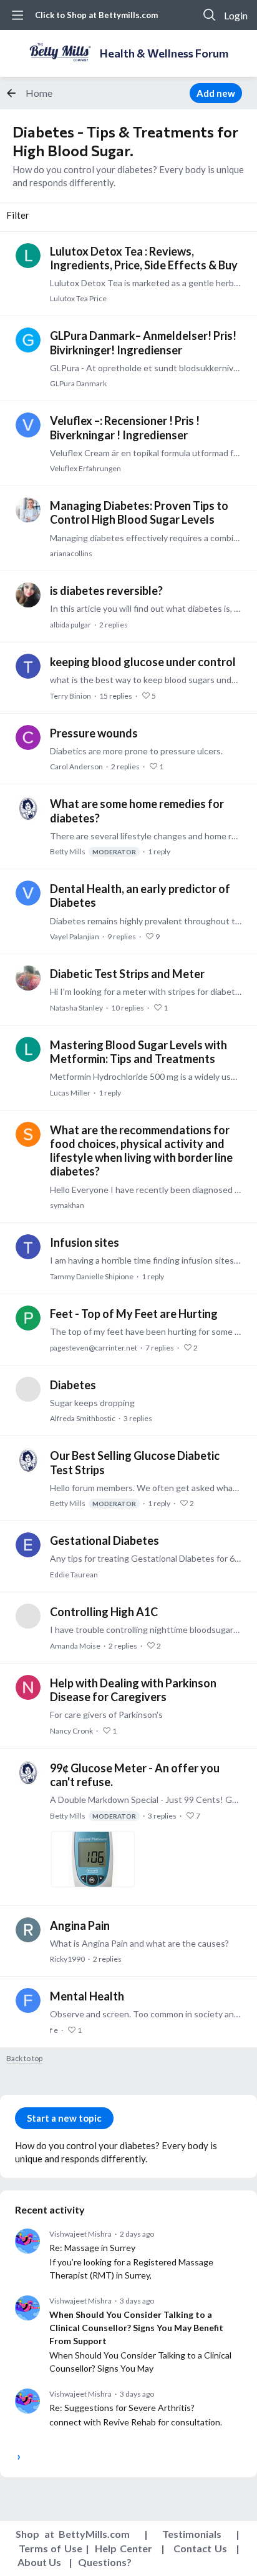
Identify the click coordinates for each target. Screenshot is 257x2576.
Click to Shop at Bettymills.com (96, 15)
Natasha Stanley (76, 1008)
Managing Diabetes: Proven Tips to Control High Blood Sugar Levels (139, 512)
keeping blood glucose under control (143, 662)
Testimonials (192, 2534)
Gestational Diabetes (104, 1540)
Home (39, 93)
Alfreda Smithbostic (83, 1418)
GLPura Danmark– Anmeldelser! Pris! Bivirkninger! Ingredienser (143, 342)
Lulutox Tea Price (78, 298)
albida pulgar (70, 625)
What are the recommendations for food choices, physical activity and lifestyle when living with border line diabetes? (141, 1151)
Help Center (124, 2548)
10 (128, 1008)
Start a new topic (64, 2118)
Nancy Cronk (71, 1731)
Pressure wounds (94, 733)
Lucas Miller (70, 1093)
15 (116, 696)
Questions (102, 2562)
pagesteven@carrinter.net (94, 1348)
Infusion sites (85, 1242)
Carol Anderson (76, 766)
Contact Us (200, 2548)
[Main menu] (17, 15)
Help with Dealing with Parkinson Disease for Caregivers (133, 1690)
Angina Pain (80, 1925)
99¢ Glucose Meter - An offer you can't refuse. (135, 1775)
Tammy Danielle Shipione (92, 1276)
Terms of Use (51, 2548)
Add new (216, 93)
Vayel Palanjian (75, 936)
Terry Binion (70, 696)
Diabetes (73, 1385)
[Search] (210, 15)
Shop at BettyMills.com (73, 2534)
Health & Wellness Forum (164, 53)
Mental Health (87, 1996)
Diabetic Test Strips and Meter (127, 974)
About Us (39, 2562)
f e (54, 2030)
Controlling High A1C (104, 1612)
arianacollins (71, 553)
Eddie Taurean (74, 1575)
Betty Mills (93, 851)
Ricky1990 (67, 1959)
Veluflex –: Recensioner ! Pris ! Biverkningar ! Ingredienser (125, 427)
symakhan (67, 1205)
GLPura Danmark (78, 383)
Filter (18, 215)
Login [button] (236, 15)
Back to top (24, 2059)
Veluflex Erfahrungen (85, 468)
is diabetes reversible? (106, 591)
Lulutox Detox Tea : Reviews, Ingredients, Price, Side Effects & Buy (144, 258)
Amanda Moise (75, 1646)
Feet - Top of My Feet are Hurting (134, 1314)
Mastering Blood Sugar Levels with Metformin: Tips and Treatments (138, 1052)
